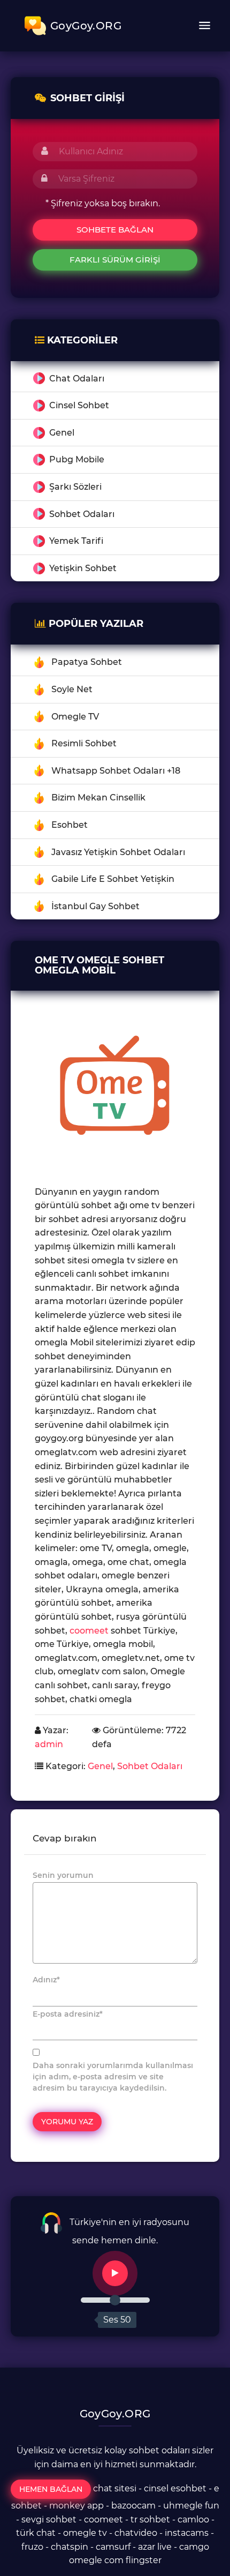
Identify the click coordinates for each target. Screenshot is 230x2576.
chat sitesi (115, 2488)
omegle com (96, 2560)
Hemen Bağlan (51, 2489)
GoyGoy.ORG (86, 26)
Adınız (46, 1980)
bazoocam (133, 2506)
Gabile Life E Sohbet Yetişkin (113, 879)
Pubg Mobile (77, 459)
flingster (144, 2560)
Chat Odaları (77, 379)
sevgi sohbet (49, 2519)
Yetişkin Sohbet (83, 568)
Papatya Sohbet (87, 662)
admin (49, 1744)
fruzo (32, 2547)
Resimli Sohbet (84, 743)
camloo (193, 2519)
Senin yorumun (63, 1875)
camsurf (113, 2547)
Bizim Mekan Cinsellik (98, 797)
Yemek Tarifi (76, 541)
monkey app (76, 2506)
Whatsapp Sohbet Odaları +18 (116, 771)
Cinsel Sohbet (79, 405)
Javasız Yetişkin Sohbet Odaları (118, 852)
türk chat (36, 2533)
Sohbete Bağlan (115, 230)
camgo (194, 2547)
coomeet (89, 1631)
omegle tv (85, 2533)
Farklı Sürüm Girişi (115, 260)
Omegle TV (75, 717)
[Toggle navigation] (204, 26)
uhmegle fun (191, 2506)
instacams (187, 2533)
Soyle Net (72, 689)
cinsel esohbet (175, 2488)
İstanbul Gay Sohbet (95, 906)
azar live (155, 2547)
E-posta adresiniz (68, 2014)
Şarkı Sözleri (75, 487)
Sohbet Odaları (82, 514)
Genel (62, 433)
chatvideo (136, 2533)
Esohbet (70, 825)
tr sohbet (150, 2519)
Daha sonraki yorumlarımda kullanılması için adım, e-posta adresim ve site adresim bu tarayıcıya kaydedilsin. (113, 2077)
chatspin (70, 2547)
